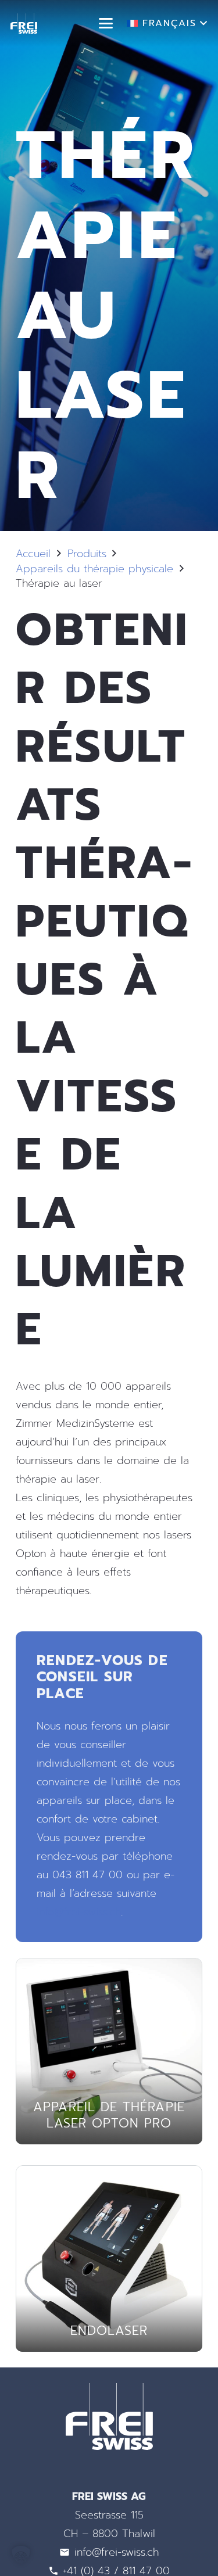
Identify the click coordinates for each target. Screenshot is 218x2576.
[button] (106, 23)
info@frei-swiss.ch (79, 1912)
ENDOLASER (109, 2331)
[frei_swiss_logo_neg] (24, 24)
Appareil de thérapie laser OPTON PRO (109, 2115)
